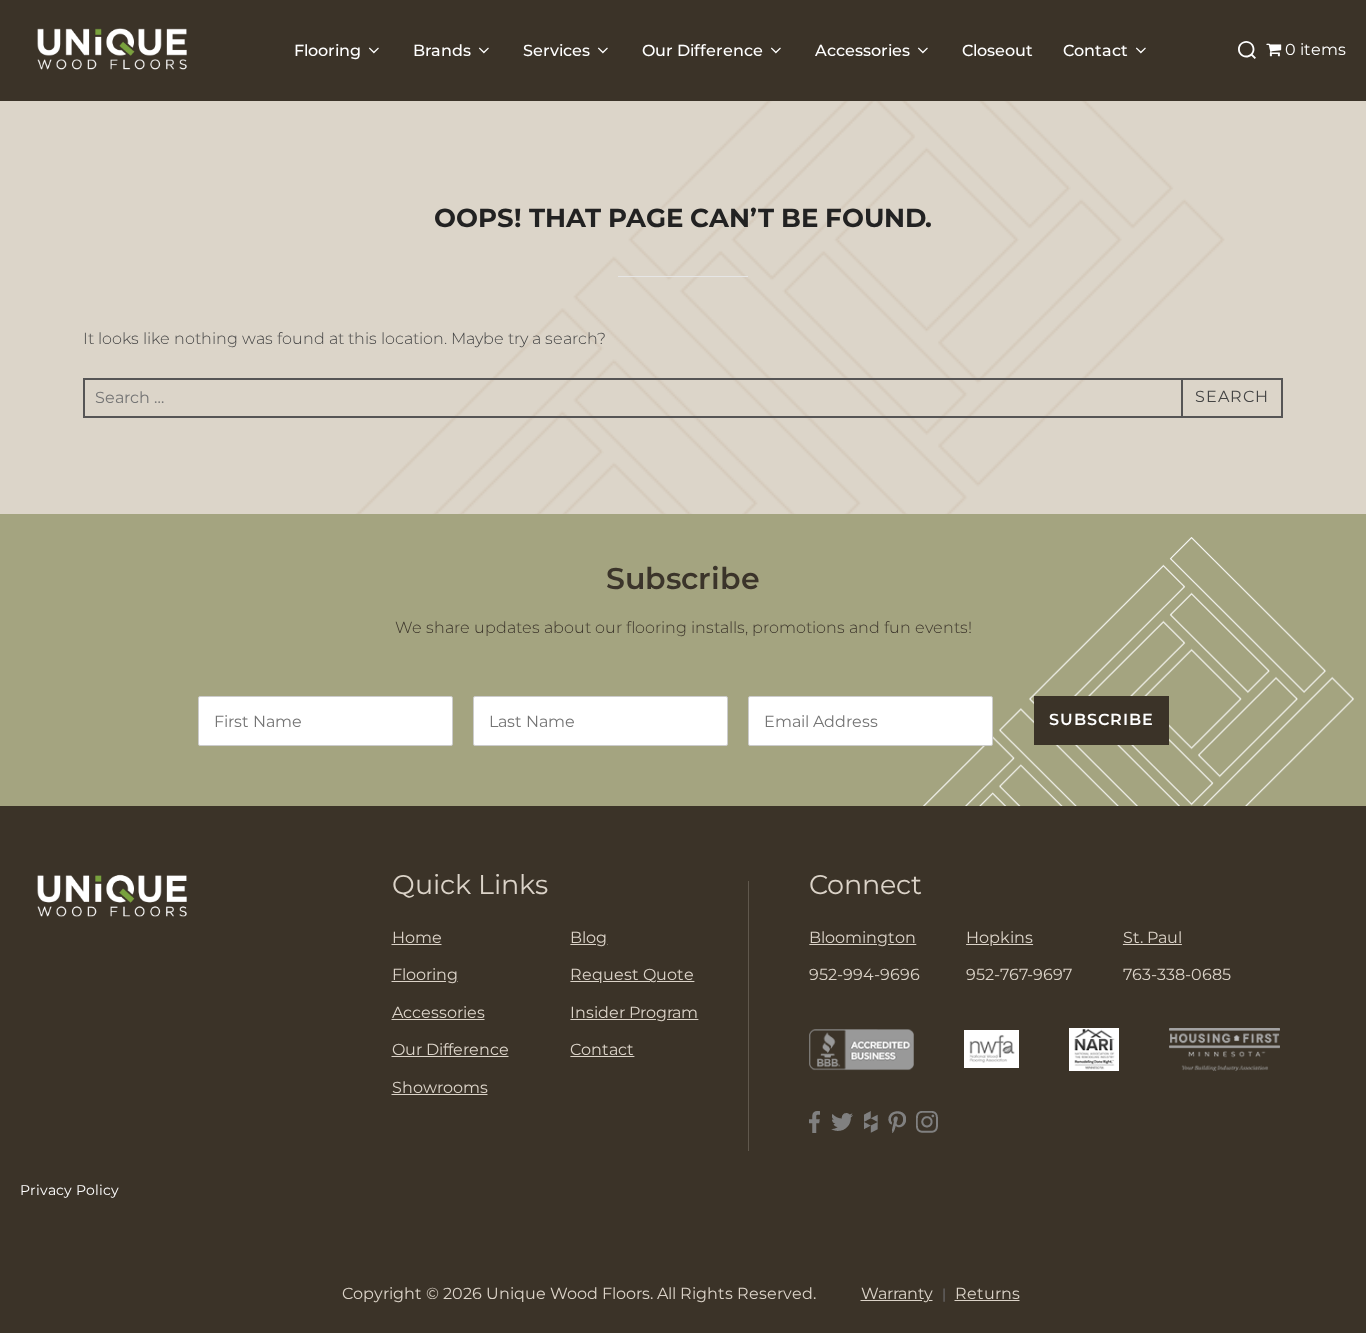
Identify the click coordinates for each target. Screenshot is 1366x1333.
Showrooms (440, 1087)
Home (417, 937)
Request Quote (632, 974)
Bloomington (862, 937)
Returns (987, 1293)
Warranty (897, 1293)
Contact (1095, 50)
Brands (442, 50)
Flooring (327, 50)
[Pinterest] (897, 1122)
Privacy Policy (69, 1190)
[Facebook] (815, 1122)
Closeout (997, 50)
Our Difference (702, 50)
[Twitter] (842, 1122)
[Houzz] (871, 1122)
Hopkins (999, 937)
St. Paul (1152, 937)
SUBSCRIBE (1101, 719)
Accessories (862, 50)
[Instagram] (927, 1122)
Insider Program (634, 1012)
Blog (588, 937)
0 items (1315, 49)
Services (556, 50)
